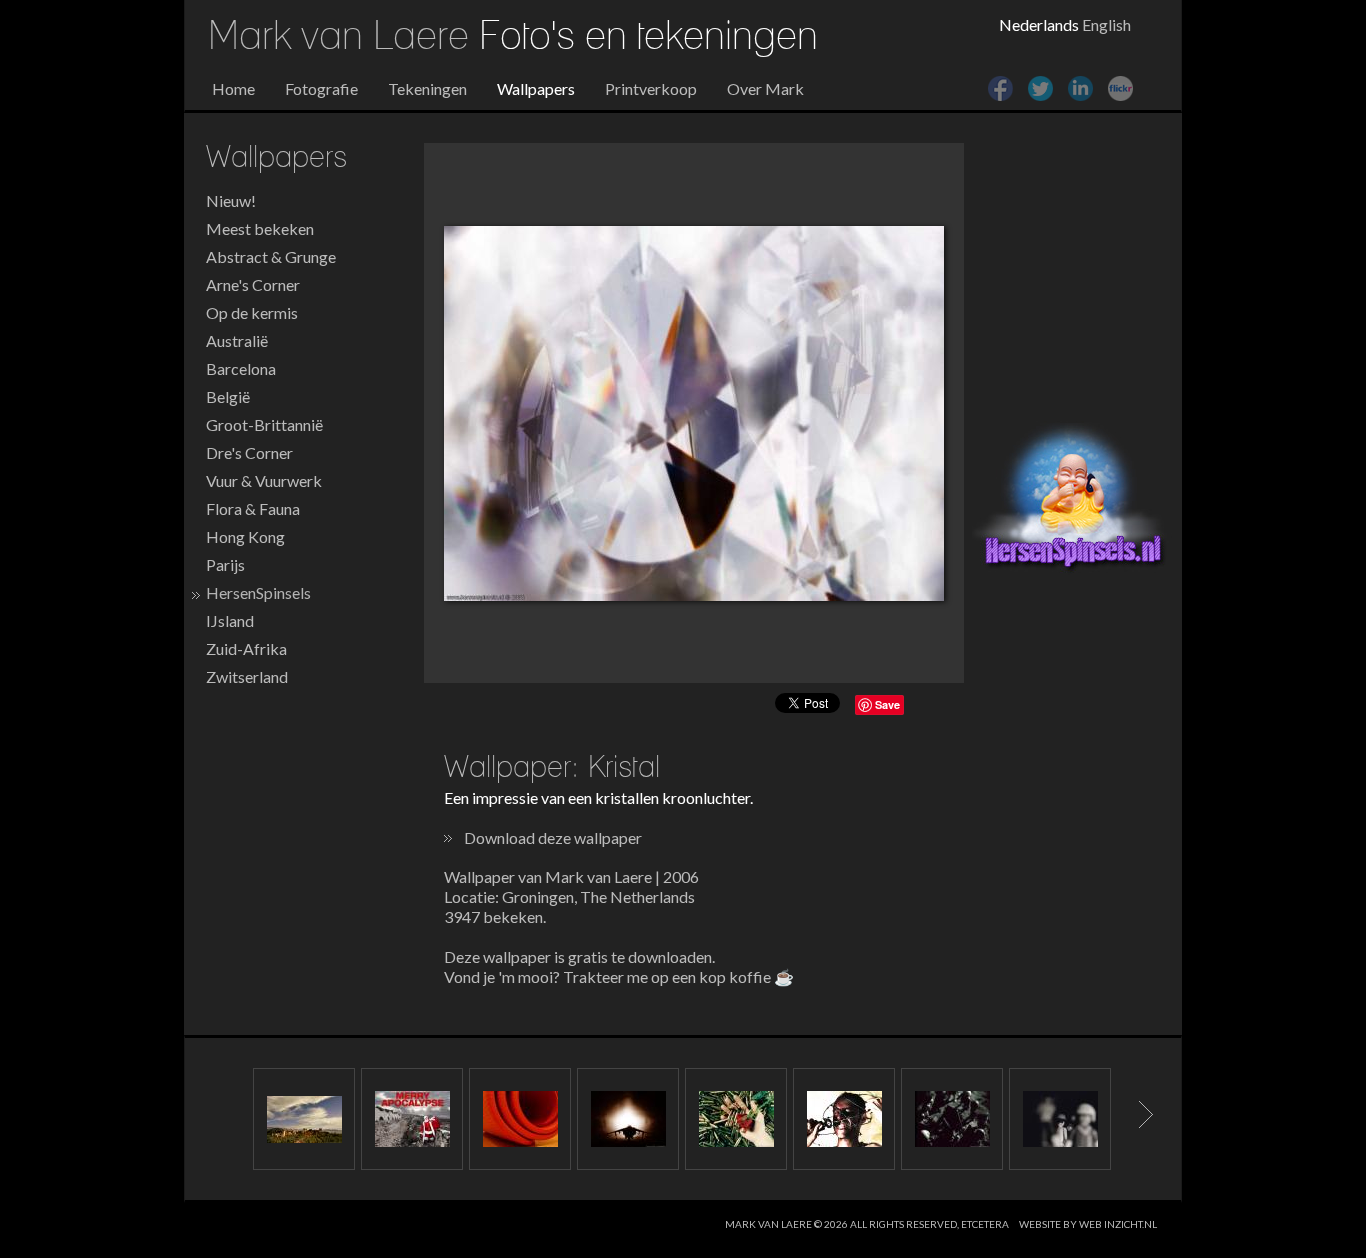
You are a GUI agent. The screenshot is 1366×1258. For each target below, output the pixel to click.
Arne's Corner (253, 284)
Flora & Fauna (253, 508)
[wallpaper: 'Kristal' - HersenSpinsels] (694, 413)
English (1106, 24)
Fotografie (321, 88)
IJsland (230, 620)
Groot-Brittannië (264, 424)
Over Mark (765, 88)
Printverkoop (651, 88)
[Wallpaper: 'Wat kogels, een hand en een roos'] (736, 1119)
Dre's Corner (249, 452)
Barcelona (241, 368)
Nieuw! (231, 200)
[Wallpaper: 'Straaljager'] (628, 1119)
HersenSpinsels (258, 592)
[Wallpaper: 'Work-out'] (520, 1119)
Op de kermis (252, 312)
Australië (237, 340)
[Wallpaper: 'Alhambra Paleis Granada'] (304, 1119)
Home (233, 88)
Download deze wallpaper (553, 837)
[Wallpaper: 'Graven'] (952, 1119)
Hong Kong (245, 536)
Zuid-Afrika (246, 648)
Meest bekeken (260, 228)
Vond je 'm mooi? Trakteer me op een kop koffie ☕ (619, 976)
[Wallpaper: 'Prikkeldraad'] (844, 1119)
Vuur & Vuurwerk (264, 480)
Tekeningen (427, 88)
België (228, 396)
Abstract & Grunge (271, 256)
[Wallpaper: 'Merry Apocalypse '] (412, 1119)
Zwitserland (247, 676)
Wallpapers (536, 88)
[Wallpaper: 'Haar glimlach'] (1060, 1119)
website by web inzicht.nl (1088, 1224)
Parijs (225, 564)
